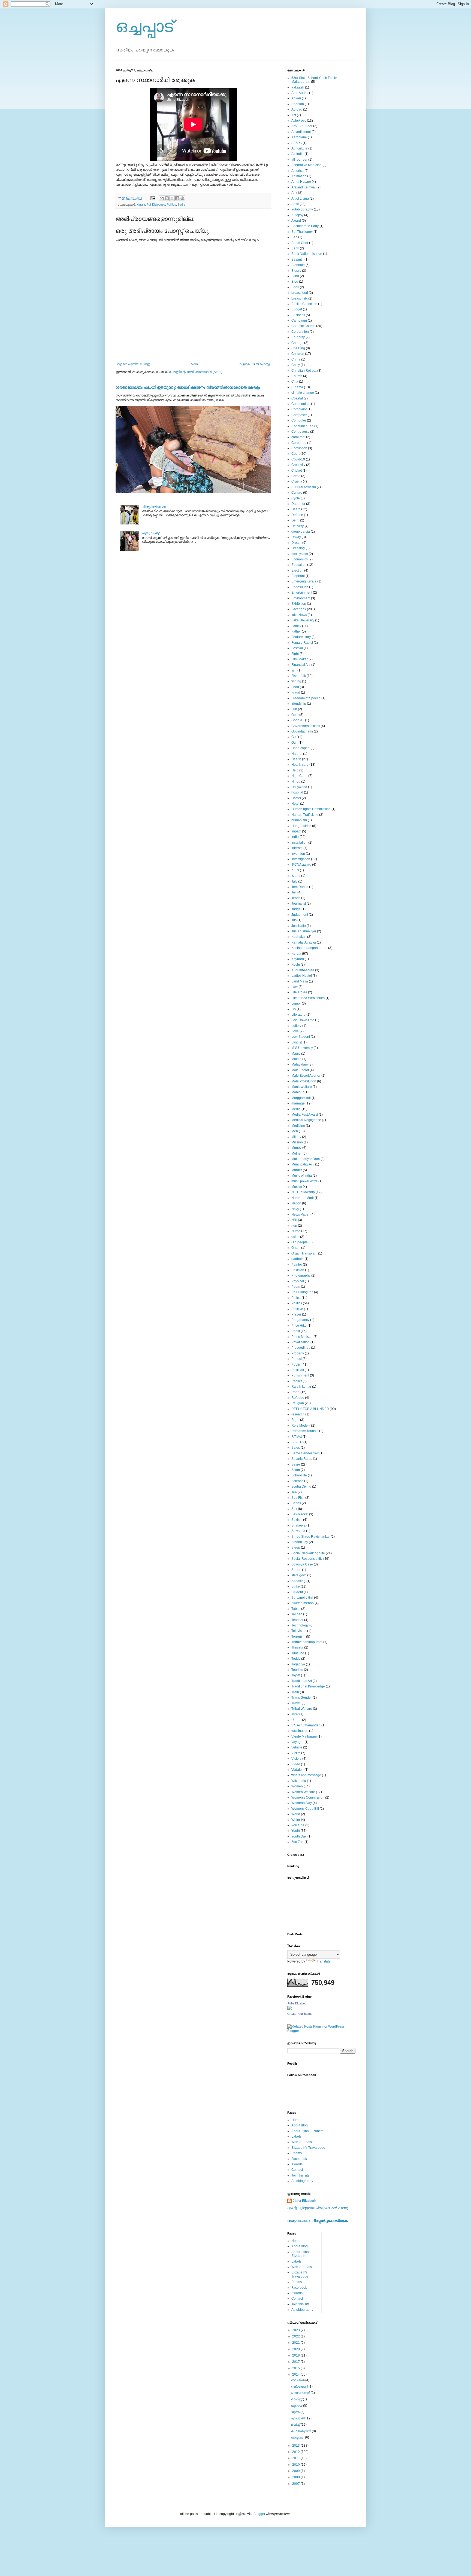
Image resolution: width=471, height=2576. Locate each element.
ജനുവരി (298, 2437)
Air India (298, 154)
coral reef (298, 437)
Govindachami (302, 731)
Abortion (298, 104)
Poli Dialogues (156, 205)
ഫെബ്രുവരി (301, 2431)
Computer (299, 420)
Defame (297, 515)
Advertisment (301, 132)
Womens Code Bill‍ (305, 1809)
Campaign (299, 321)
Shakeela (298, 1525)
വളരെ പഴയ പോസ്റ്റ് (254, 364)
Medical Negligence (306, 1120)
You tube (298, 1825)
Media (296, 1109)
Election (297, 570)
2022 (296, 2336)
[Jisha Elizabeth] (289, 2009)
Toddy (296, 1659)
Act (294, 115)
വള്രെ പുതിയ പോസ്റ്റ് (133, 364)
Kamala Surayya (304, 942)
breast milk (299, 298)
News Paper (301, 1214)
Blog (295, 282)
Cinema (297, 387)
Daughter (298, 504)
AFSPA (297, 143)
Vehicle (297, 1747)
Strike (296, 1586)
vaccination (300, 1731)
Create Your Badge (300, 2014)
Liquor (296, 1003)
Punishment (300, 1375)
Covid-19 (298, 459)
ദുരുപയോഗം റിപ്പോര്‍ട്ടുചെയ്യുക (317, 2221)
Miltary (296, 1137)
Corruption (299, 448)
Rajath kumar (301, 1387)
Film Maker (300, 659)
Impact (296, 831)
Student (297, 1592)
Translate (324, 1961)
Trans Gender (302, 1698)
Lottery (296, 1026)
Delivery (298, 526)
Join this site (301, 2175)
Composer (299, 415)
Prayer (296, 1314)
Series (296, 1503)
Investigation (301, 859)
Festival (297, 648)
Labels (296, 2137)
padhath (298, 1259)
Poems (297, 2153)
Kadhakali (299, 937)
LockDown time (303, 1020)
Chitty (296, 365)
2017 (296, 2362)
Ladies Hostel (302, 976)
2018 (296, 2355)
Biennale (298, 265)
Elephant (298, 576)
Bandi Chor (300, 243)
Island (296, 876)
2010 (296, 2465)
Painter (297, 1265)
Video (296, 1764)
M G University (302, 1048)
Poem (296, 1287)
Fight (295, 654)
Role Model (300, 1426)
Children (298, 354)
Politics (171, 205)
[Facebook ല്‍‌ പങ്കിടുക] (177, 198)
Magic (296, 1054)
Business (298, 315)
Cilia (295, 381)
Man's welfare (302, 1087)
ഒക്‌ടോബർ (300, 2386)
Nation (296, 1203)
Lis (294, 1009)
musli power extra (304, 1181)
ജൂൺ (296, 2412)
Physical (298, 1281)
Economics (300, 559)
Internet (297, 848)
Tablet (296, 1609)
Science (297, 1481)
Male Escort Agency (306, 1076)
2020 (296, 2349)
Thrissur (297, 1647)
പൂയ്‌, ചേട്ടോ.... (153, 533)
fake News (299, 615)
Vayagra (298, 1742)
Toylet (296, 1675)
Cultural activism (304, 487)
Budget (297, 309)
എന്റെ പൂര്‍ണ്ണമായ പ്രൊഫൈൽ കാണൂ (318, 2208)
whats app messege (306, 1775)
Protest (297, 1359)
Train (295, 1692)
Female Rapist (302, 643)
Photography (301, 1275)
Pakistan (298, 1270)
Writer (296, 1820)
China (296, 359)
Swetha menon (303, 1603)
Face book (299, 2159)
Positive (297, 1309)
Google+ (298, 720)
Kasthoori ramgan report (309, 948)
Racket (297, 1381)
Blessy (296, 271)
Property (298, 1353)
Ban (294, 237)
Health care (300, 765)
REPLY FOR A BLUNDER (310, 1409)
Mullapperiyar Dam (306, 1159)
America (298, 171)
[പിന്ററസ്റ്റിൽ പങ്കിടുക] (182, 198)
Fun (294, 709)
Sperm (296, 1570)
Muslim (297, 1187)
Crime (296, 476)
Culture (297, 493)
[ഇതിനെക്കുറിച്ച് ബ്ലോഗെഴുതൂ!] (167, 198)
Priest (296, 1331)
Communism (301, 404)
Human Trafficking (305, 815)
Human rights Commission (311, 809)
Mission (297, 1142)
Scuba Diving (301, 1487)
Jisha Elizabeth (297, 2003)
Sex (294, 1509)
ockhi (295, 1237)
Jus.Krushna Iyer (304, 931)
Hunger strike (301, 826)
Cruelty (297, 481)
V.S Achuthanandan (306, 1725)
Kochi (296, 965)
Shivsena (298, 1531)
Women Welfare (303, 1792)
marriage (298, 1103)
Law (295, 987)
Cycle (296, 498)
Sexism (297, 1520)
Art (293, 193)
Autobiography (302, 2181)
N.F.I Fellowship (303, 1192)
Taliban (297, 1614)
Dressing (298, 548)
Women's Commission (308, 1797)
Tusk (295, 1714)
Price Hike (299, 1326)
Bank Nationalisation (307, 254)
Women (297, 1786)
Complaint (299, 409)
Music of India (302, 1176)
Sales (296, 1448)
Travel (296, 1703)
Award (296, 221)
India (295, 837)
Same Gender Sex (305, 1453)
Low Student (301, 1037)
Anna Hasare (301, 182)
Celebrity (298, 337)
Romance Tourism (305, 1431)
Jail (294, 892)
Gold (295, 715)
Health (296, 759)
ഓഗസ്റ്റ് (297, 2399)
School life (299, 1475)
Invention (298, 854)
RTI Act (297, 1437)
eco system (300, 554)
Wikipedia (299, 1781)
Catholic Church (303, 326)
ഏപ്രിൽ (298, 2418)
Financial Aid (301, 665)
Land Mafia (300, 981)
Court (295, 454)
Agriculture (299, 148)
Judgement (300, 915)
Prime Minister (302, 1337)
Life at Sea (299, 992)
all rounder (299, 160)
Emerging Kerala (304, 581)
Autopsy (297, 215)
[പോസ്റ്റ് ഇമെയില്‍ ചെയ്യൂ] (153, 198)
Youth (296, 1831)
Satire (182, 205)
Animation (299, 176)
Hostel (296, 798)
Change (297, 343)
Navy (295, 1209)
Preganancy (300, 1320)
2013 (296, 2446)
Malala (296, 1059)
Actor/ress (299, 121)
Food (295, 687)
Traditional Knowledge (308, 1686)
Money (296, 1148)
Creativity (298, 465)
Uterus (296, 1720)
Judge (296, 909)
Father (296, 631)
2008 (296, 2477)
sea (294, 1492)
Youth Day (299, 1836)
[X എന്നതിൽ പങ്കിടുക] (172, 198)
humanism (299, 820)
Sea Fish (298, 1498)
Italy (294, 881)
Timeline (298, 1653)
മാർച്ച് (296, 2425)
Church (297, 376)
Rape (295, 1392)
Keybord (298, 959)
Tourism (297, 1670)
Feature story (301, 637)
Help (295, 770)
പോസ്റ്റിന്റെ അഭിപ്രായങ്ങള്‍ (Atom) (196, 372)
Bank (295, 248)
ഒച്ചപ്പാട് (144, 26)
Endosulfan (300, 587)
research (298, 1414)
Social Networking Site (308, 1553)
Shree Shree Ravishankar (311, 1537)
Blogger (259, 2514)
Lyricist (297, 1042)
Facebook (299, 609)
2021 (296, 2343)
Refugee (298, 1398)
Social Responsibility (307, 1559)
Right (295, 1420)
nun (294, 1226)
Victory (296, 1759)
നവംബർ (298, 2380)
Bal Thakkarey (302, 232)
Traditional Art (302, 1681)
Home (296, 2120)
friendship (299, 704)
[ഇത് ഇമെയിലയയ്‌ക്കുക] (162, 198)
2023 (296, 2330)
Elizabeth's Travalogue (308, 2148)
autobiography (302, 209)
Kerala (141, 205)
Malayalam (300, 1064)
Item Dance (300, 887)
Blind (295, 276)
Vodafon (298, 1770)
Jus (294, 920)
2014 (296, 2374)
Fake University (303, 620)
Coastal (297, 398)
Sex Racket (300, 1514)
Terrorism (298, 1637)
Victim (296, 1753)
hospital (297, 792)
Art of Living (300, 199)
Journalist (299, 904)
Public (296, 1365)
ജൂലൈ (297, 2406)
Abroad (297, 109)
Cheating (298, 348)
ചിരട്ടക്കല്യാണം (155, 507)
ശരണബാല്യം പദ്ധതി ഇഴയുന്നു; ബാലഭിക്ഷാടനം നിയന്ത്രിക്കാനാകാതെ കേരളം (188, 387)
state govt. (299, 1575)
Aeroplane (299, 137)
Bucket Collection (304, 304)
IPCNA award (301, 865)
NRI (294, 1220)
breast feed (300, 293)
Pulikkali (298, 1370)
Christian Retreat (304, 371)
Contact (297, 2170)
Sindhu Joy (300, 1542)
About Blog (300, 2125)
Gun (295, 743)
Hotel (295, 804)
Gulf (294, 737)
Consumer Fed (302, 426)
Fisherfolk (299, 676)
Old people (300, 1242)
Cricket (297, 471)
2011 (296, 2458)
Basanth (298, 260)
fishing (296, 681)
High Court (299, 776)
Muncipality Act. (303, 1164)
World (296, 1814)
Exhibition (299, 604)
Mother (297, 1153)
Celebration (300, 332)
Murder (297, 1170)
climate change (303, 393)
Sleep (296, 1548)
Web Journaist (302, 2142)
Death (296, 509)
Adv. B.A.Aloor (302, 126)
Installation (299, 843)
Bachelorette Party (305, 226)
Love (295, 1031)
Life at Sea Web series (308, 998)
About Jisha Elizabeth (307, 2131)
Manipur (298, 1092)
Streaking (298, 1581)
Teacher (297, 1620)
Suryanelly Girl (302, 1598)
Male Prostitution (304, 1081)
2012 (296, 2452)
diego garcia (301, 532)
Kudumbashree (303, 970)
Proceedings (301, 1348)
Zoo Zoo (298, 1842)
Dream (296, 543)
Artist (295, 204)
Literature (298, 1015)
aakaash (298, 87)
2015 (296, 2368)
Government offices (306, 726)
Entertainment (302, 593)
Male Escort (300, 1070)
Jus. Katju (299, 926)
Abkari (296, 98)
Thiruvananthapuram (307, 1642)
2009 (296, 2471)
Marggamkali (301, 1098)
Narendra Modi (303, 1198)
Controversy (300, 432)
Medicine (298, 1126)
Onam (296, 1248)
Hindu (296, 782)
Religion (298, 1403)
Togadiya (298, 1664)
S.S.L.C (297, 1442)
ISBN (295, 870)
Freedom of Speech (306, 698)
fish (294, 670)
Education (299, 565)
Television (299, 1631)
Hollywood (299, 787)
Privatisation (301, 1342)
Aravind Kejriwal (304, 187)
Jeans (296, 898)
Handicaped (301, 748)
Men (295, 1131)
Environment (301, 598)
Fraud (296, 692)
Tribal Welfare (302, 1709)
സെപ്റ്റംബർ (301, 2393)
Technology (300, 1625)
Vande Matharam (304, 1736)
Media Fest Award (305, 1115)
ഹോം (195, 364)
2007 (296, 2484)
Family (296, 626)
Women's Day (302, 1803)
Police (296, 1298)
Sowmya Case (302, 1564)
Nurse (296, 1231)
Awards (297, 2164)
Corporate (299, 443)
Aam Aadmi (300, 93)
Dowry (296, 537)
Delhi (295, 520)
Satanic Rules (302, 1459)
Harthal (297, 754)
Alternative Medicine (307, 165)
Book (295, 287)
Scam (296, 1470)
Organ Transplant (304, 1253)
